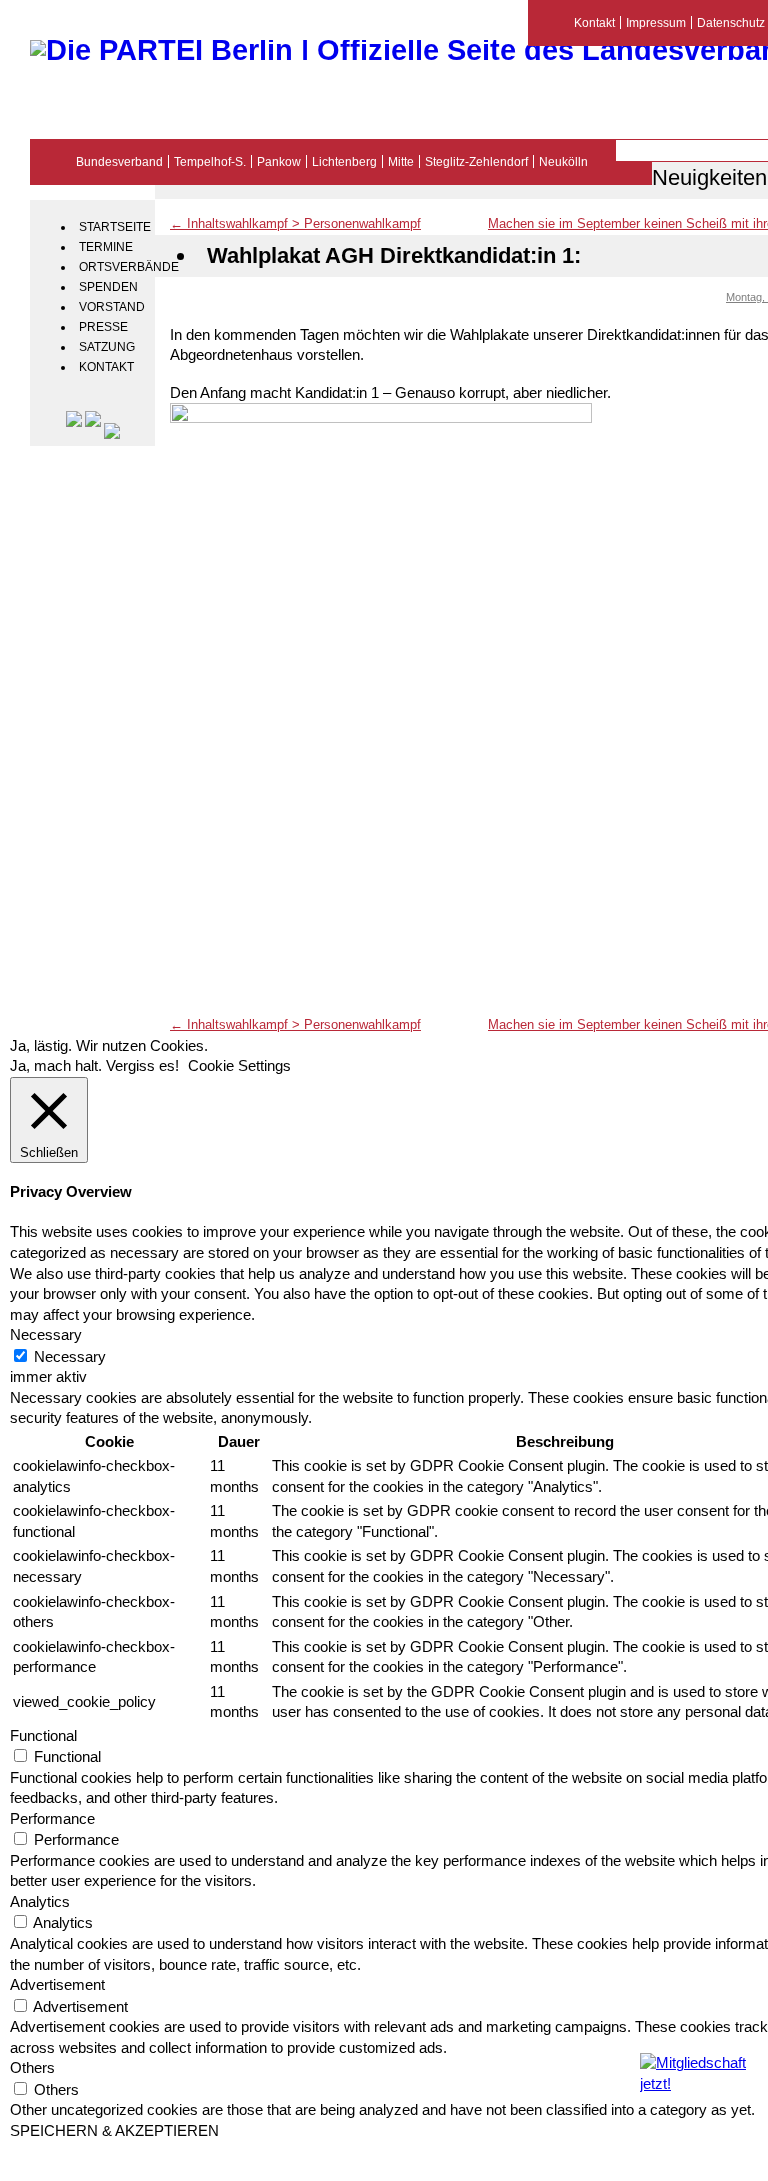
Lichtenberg (344, 161)
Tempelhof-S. (210, 161)
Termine (106, 247)
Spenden (108, 287)
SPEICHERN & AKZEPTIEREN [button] (114, 2131)
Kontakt (106, 367)
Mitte (401, 161)
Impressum (656, 22)
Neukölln (563, 161)
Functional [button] (43, 1736)
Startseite (114, 227)
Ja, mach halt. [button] (56, 1066)
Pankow (279, 161)
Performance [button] (52, 1819)
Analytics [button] (40, 1902)
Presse (103, 327)
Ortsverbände (114, 267)
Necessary (70, 1357)
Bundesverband (119, 161)
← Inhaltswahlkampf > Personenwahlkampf (295, 223)
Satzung (107, 347)
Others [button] (32, 2068)
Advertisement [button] (57, 1985)
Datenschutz (731, 22)
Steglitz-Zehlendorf (476, 161)
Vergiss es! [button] (142, 1066)
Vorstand (112, 307)
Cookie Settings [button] (239, 1066)
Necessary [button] (46, 1335)
